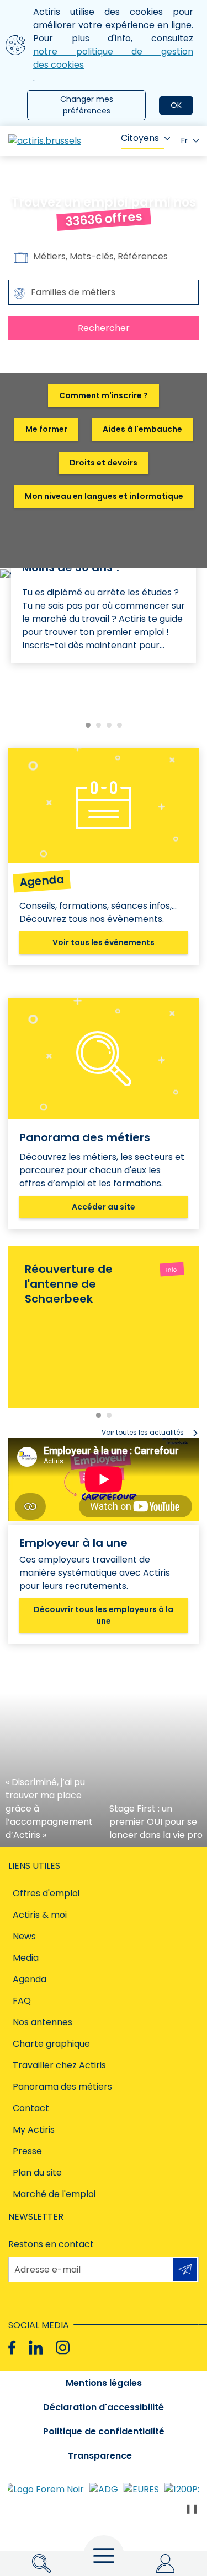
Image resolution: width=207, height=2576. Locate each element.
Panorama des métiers (62, 2087)
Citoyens (140, 138)
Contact (31, 2108)
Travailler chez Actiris (59, 2065)
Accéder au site (104, 1207)
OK (176, 105)
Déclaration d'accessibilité (104, 2407)
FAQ (22, 2001)
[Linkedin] (36, 2348)
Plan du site (37, 2173)
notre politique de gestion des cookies (113, 58)
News (24, 1936)
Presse (27, 2151)
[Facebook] (12, 2348)
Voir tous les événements (104, 942)
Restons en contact (51, 2244)
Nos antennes (43, 2022)
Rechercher (104, 328)
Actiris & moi (40, 1915)
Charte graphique (51, 2044)
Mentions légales (104, 2383)
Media (26, 1958)
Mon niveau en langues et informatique (104, 496)
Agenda (30, 1979)
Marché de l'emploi (54, 2194)
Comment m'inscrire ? (104, 395)
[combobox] (104, 292)
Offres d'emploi (46, 1893)
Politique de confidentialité (104, 2431)
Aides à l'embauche (142, 429)
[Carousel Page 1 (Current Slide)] (88, 725)
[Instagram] (63, 2348)
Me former (46, 429)
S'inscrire (185, 2269)
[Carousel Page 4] (120, 725)
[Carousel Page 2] (99, 725)
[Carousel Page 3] (109, 725)
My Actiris (34, 2130)
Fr (184, 140)
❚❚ (192, 2509)
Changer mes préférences (87, 105)
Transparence (100, 2456)
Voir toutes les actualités (143, 1432)
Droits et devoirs (104, 463)
